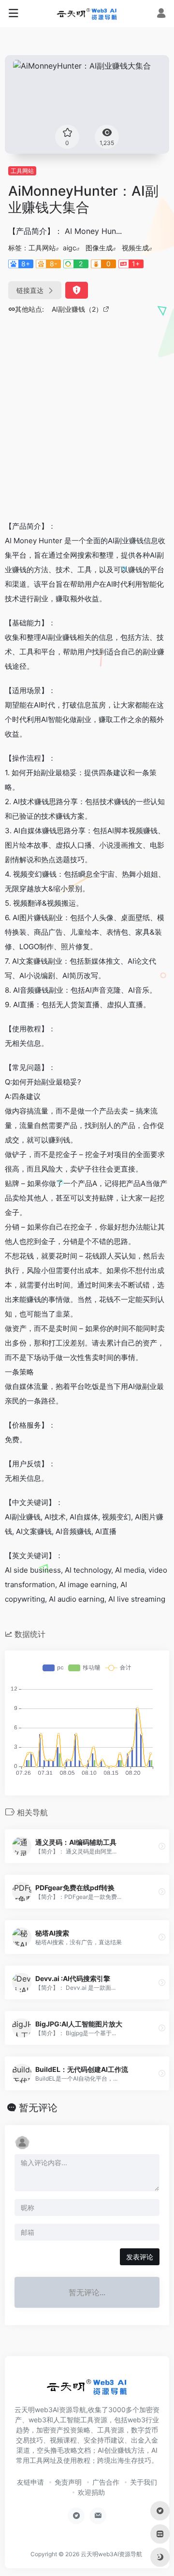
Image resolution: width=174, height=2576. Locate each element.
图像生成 (99, 248)
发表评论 (140, 2257)
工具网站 (22, 171)
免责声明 (68, 2482)
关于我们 (144, 2482)
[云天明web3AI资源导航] (87, 14)
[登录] (161, 14)
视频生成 (135, 248)
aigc (70, 248)
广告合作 (106, 2482)
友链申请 (30, 2482)
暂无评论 (38, 2108)
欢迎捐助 (91, 2492)
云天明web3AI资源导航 (111, 2554)
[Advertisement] (87, 420)
